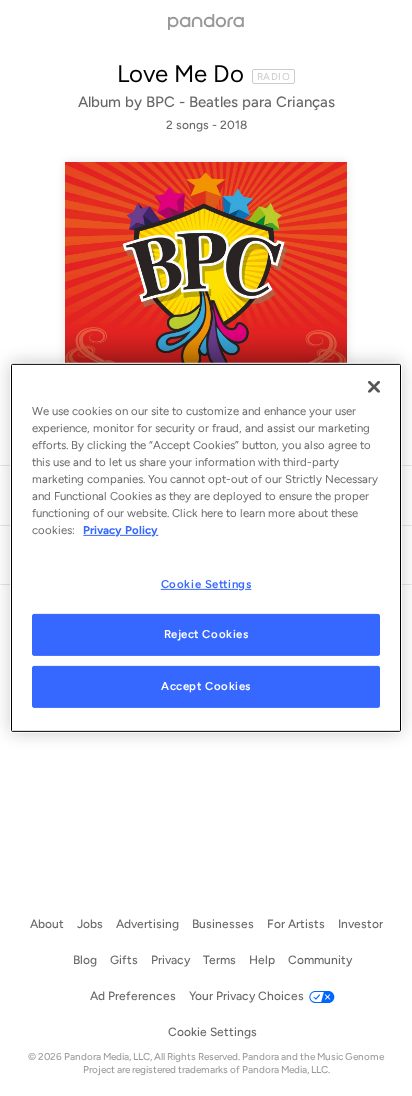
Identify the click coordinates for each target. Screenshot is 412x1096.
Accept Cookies (206, 686)
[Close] (374, 387)
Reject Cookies (206, 634)
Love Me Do (180, 73)
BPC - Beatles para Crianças (240, 102)
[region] (205, 548)
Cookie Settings (206, 583)
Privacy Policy (120, 530)
